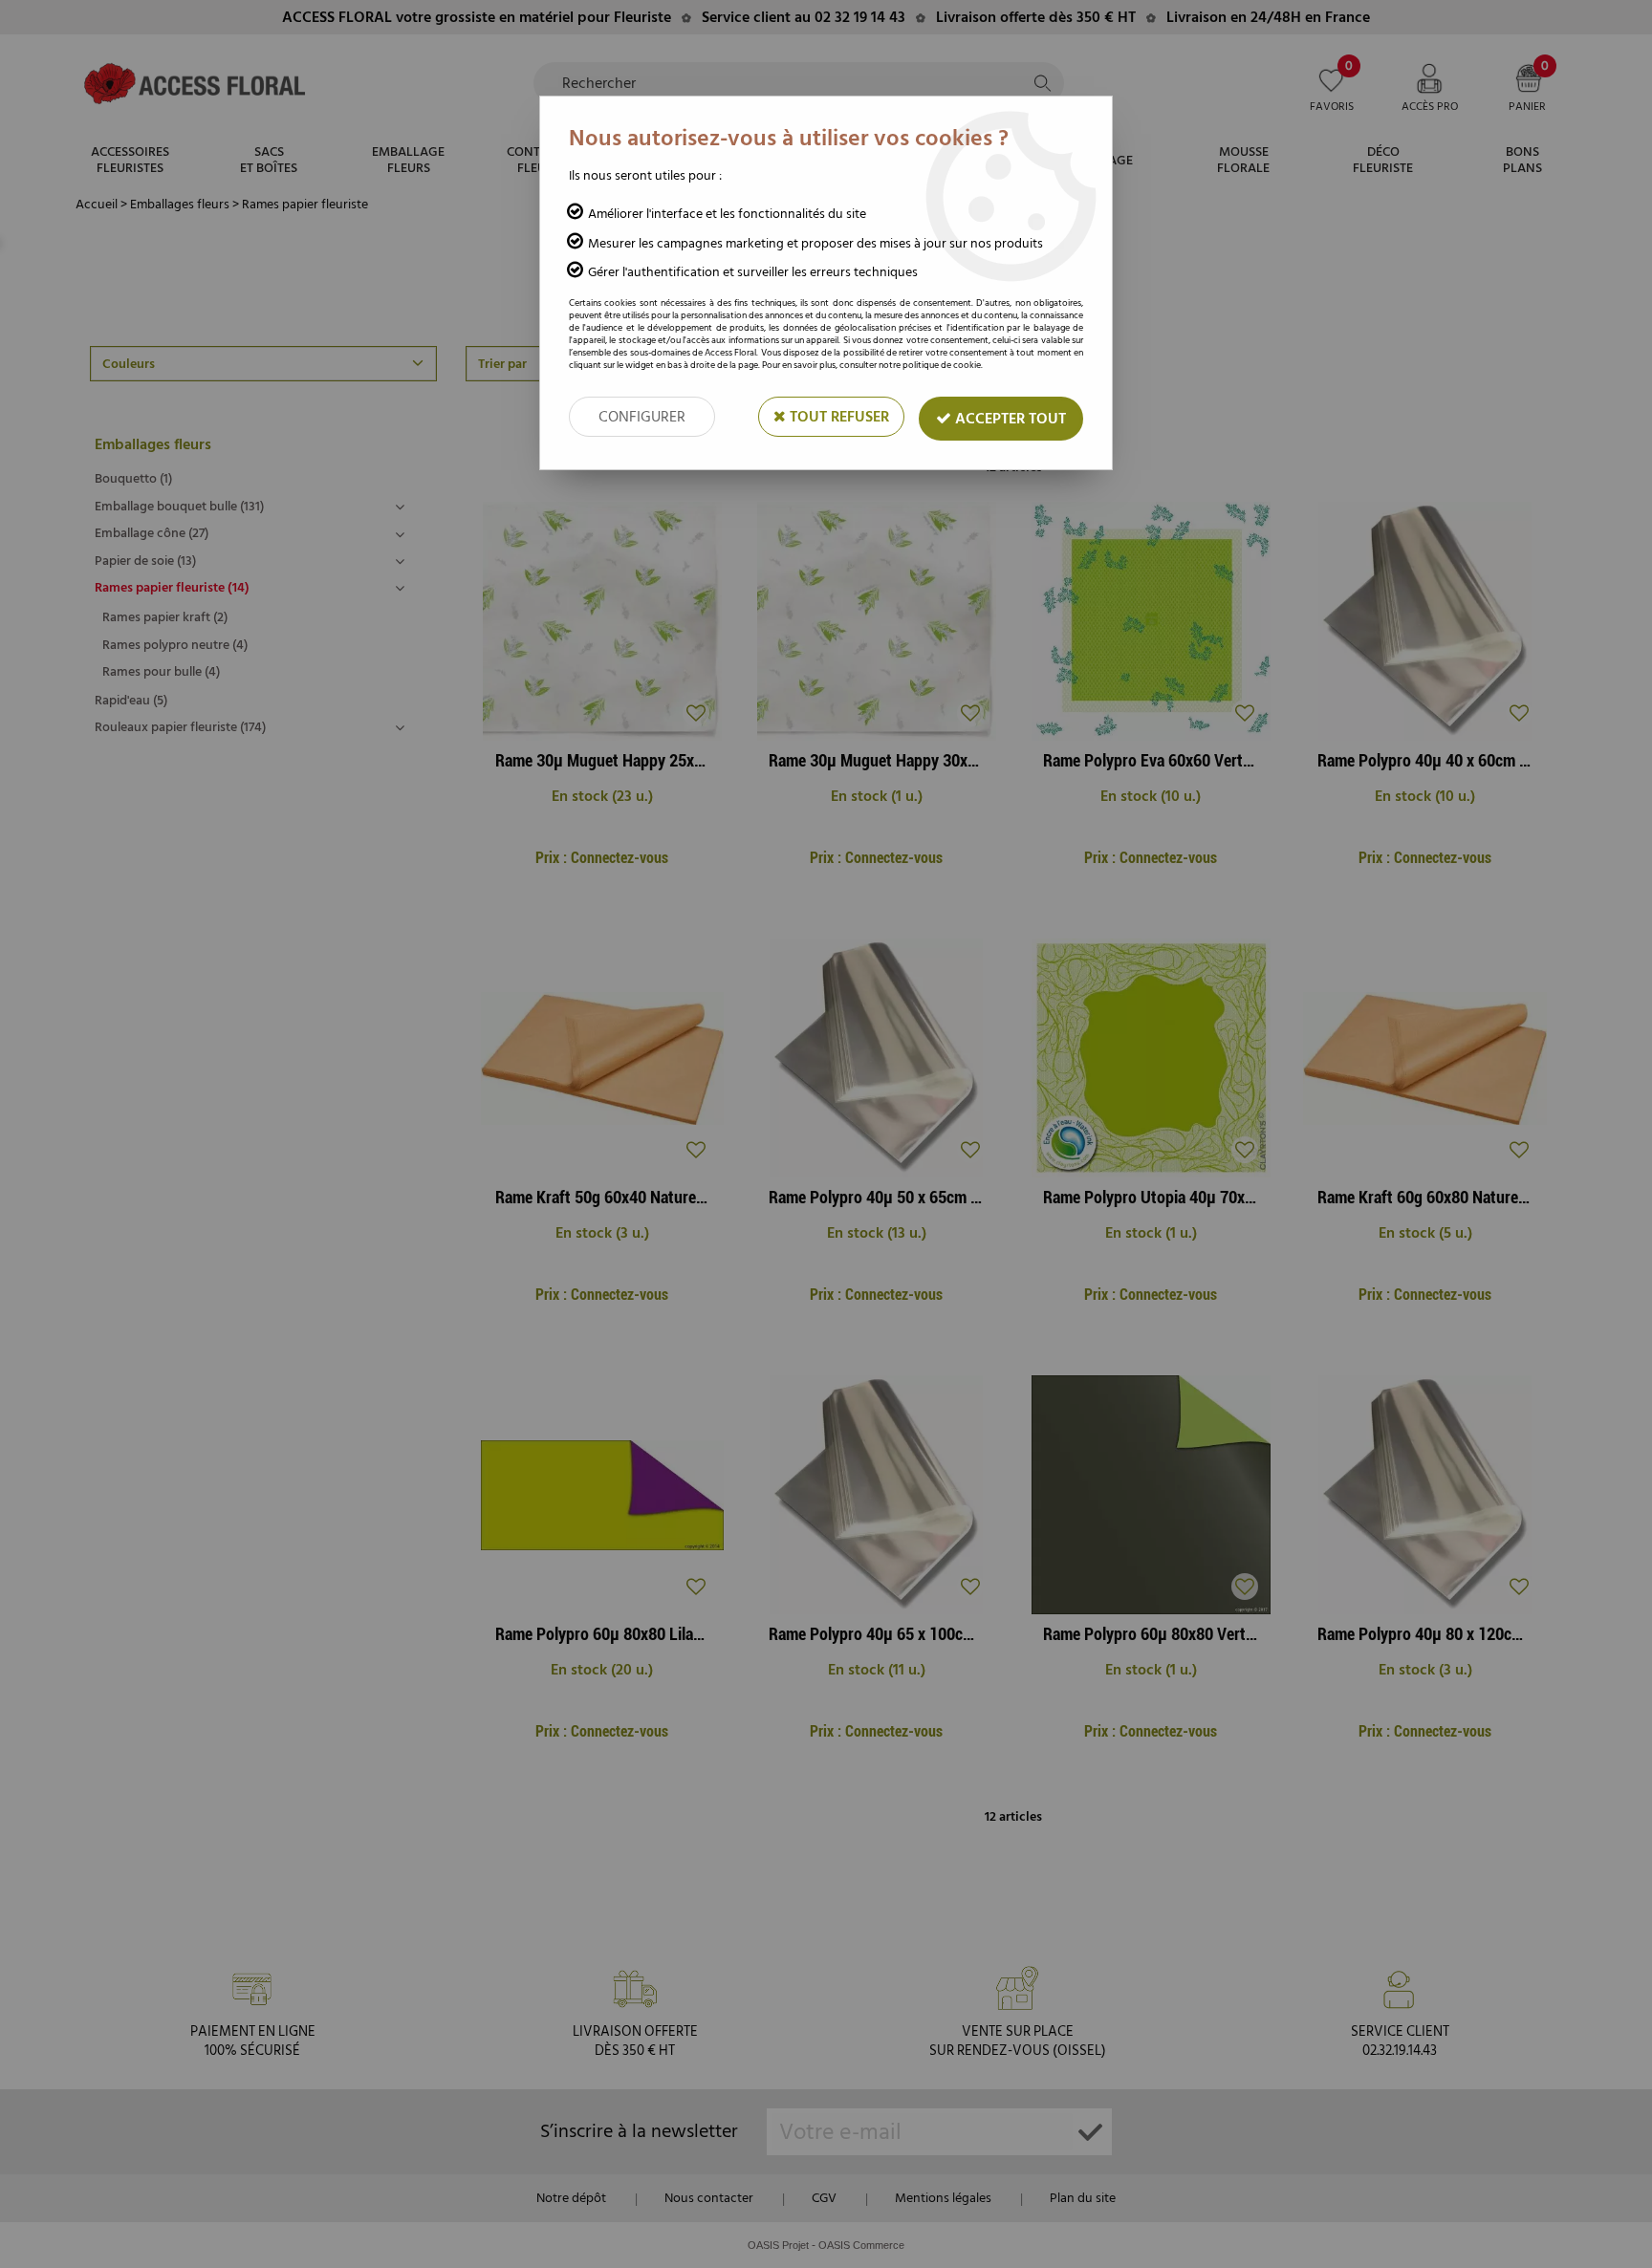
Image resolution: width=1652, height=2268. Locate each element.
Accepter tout (1009, 419)
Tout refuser (837, 417)
